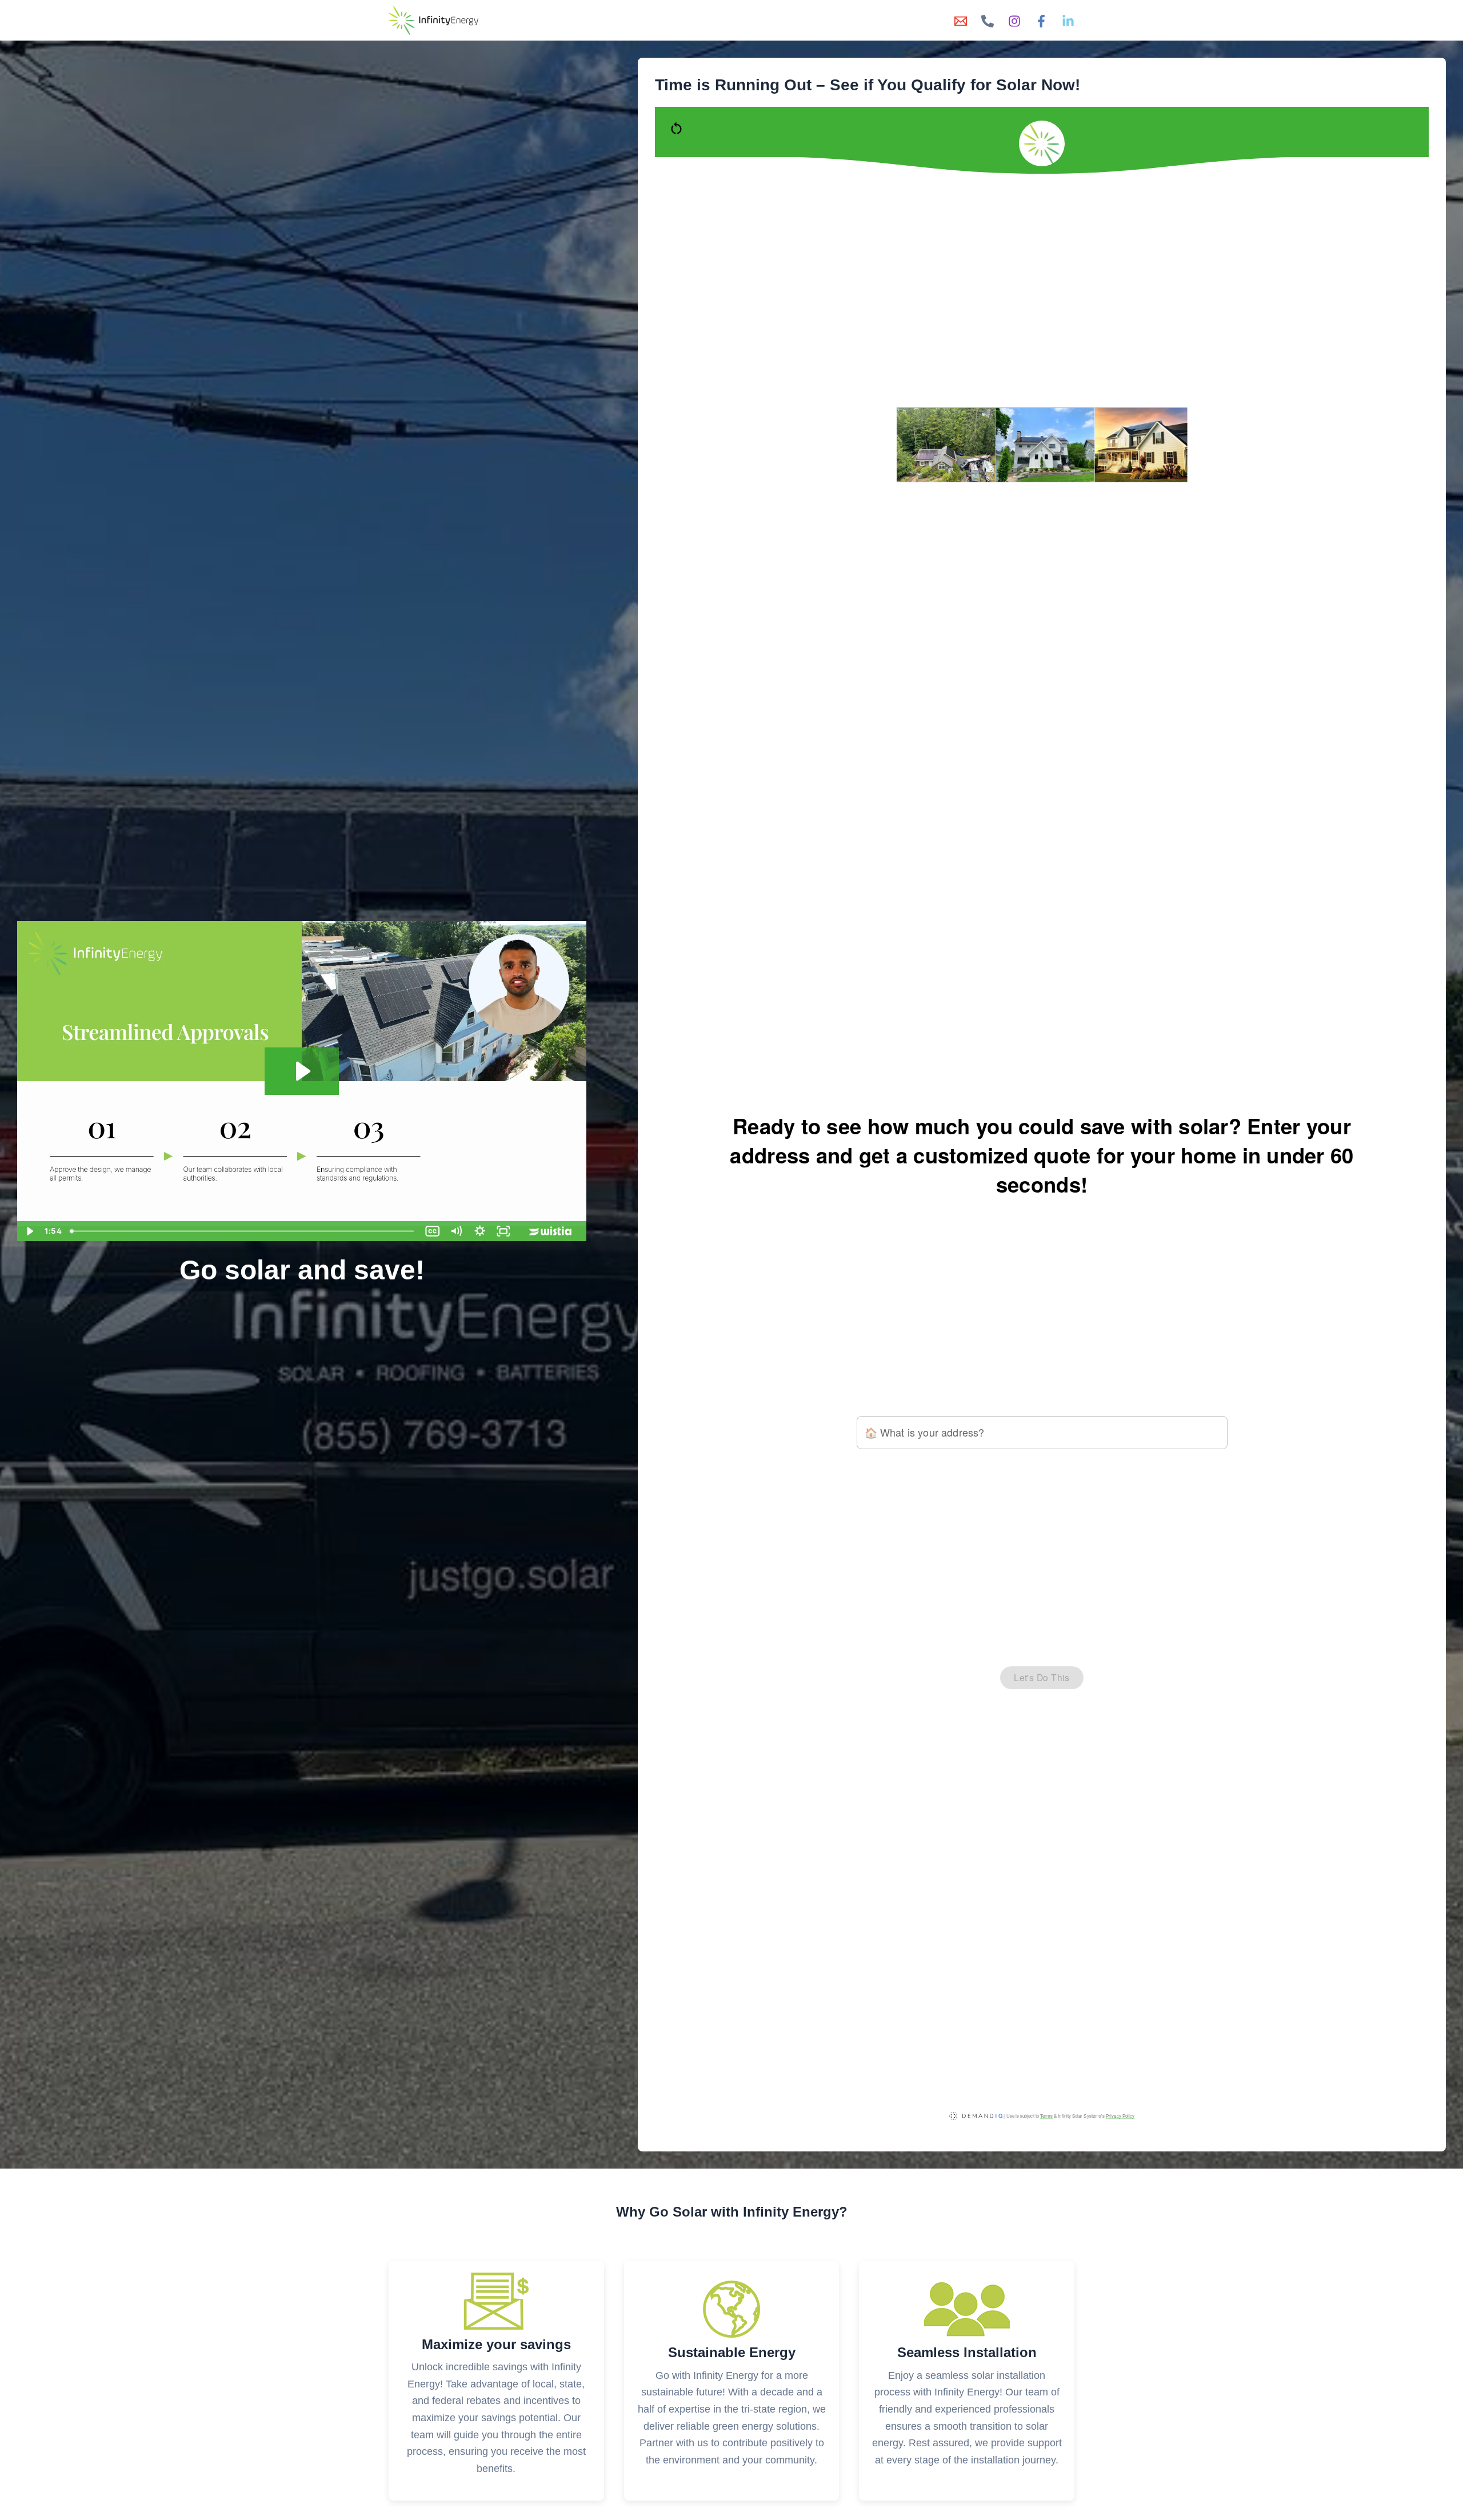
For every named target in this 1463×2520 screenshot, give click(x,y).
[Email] (961, 21)
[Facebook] (1041, 21)
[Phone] (988, 21)
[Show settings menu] (480, 1231)
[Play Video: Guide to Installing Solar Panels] (302, 1071)
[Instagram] (1014, 21)
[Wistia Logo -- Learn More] (551, 1231)
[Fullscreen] (503, 1231)
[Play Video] (29, 1231)
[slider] (243, 1231)
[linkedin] (1068, 21)
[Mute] (456, 1231)
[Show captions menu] (433, 1231)
